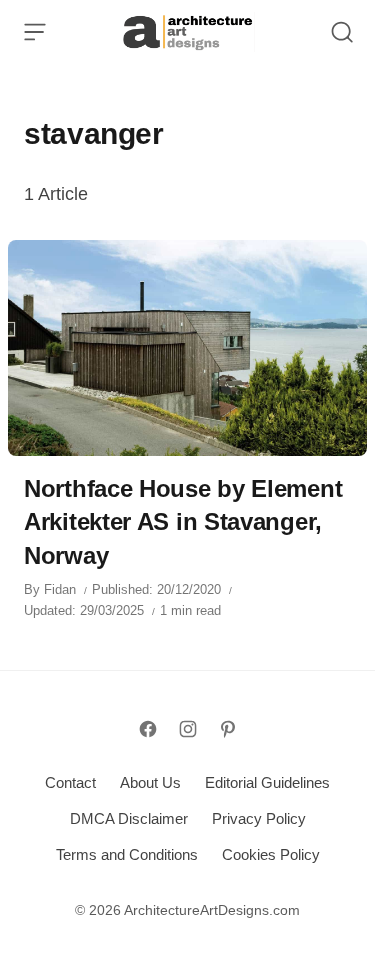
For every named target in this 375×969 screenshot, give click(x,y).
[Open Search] (342, 32)
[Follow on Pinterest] (228, 729)
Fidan (60, 589)
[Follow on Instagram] (188, 729)
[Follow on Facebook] (148, 729)
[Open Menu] (35, 32)
